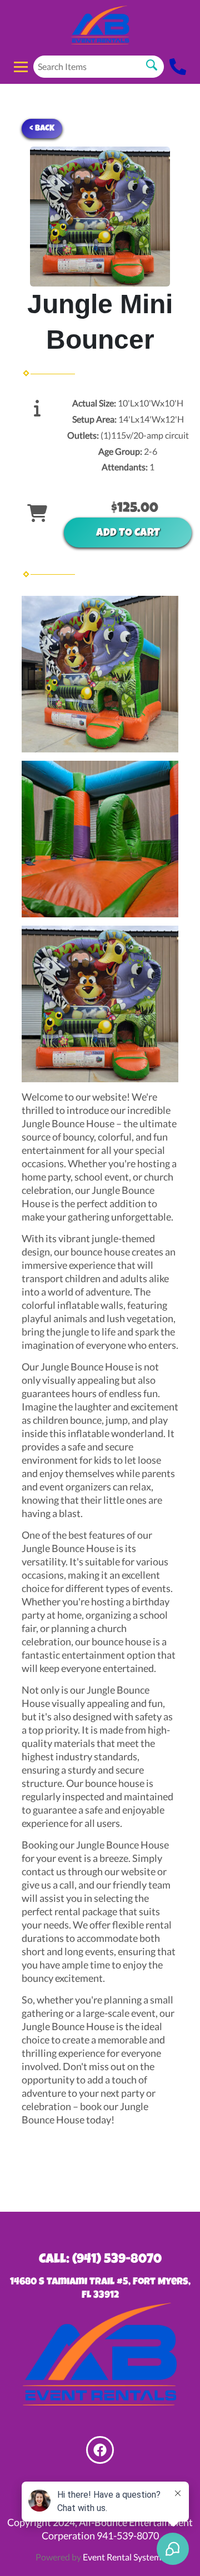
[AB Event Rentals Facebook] (100, 2450)
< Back (42, 129)
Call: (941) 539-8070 (100, 2260)
